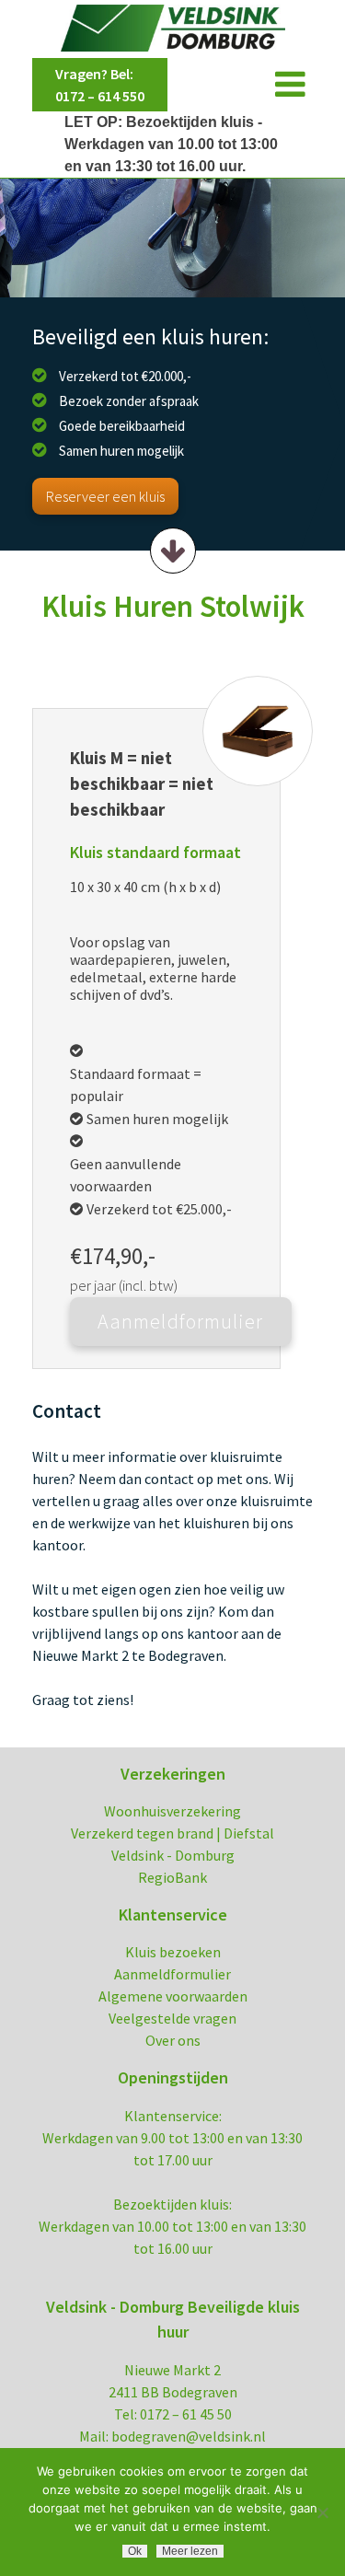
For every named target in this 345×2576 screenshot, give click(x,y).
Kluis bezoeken (173, 1952)
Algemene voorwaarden (173, 1996)
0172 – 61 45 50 (186, 2414)
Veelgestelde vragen (172, 2018)
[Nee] (322, 2512)
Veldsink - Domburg (173, 1855)
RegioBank (172, 1877)
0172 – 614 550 (100, 96)
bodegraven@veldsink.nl (189, 2436)
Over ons (173, 2040)
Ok (135, 2551)
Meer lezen (190, 2551)
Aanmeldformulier (172, 1974)
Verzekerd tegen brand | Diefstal (172, 1833)
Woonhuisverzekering (172, 1811)
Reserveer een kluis (105, 496)
